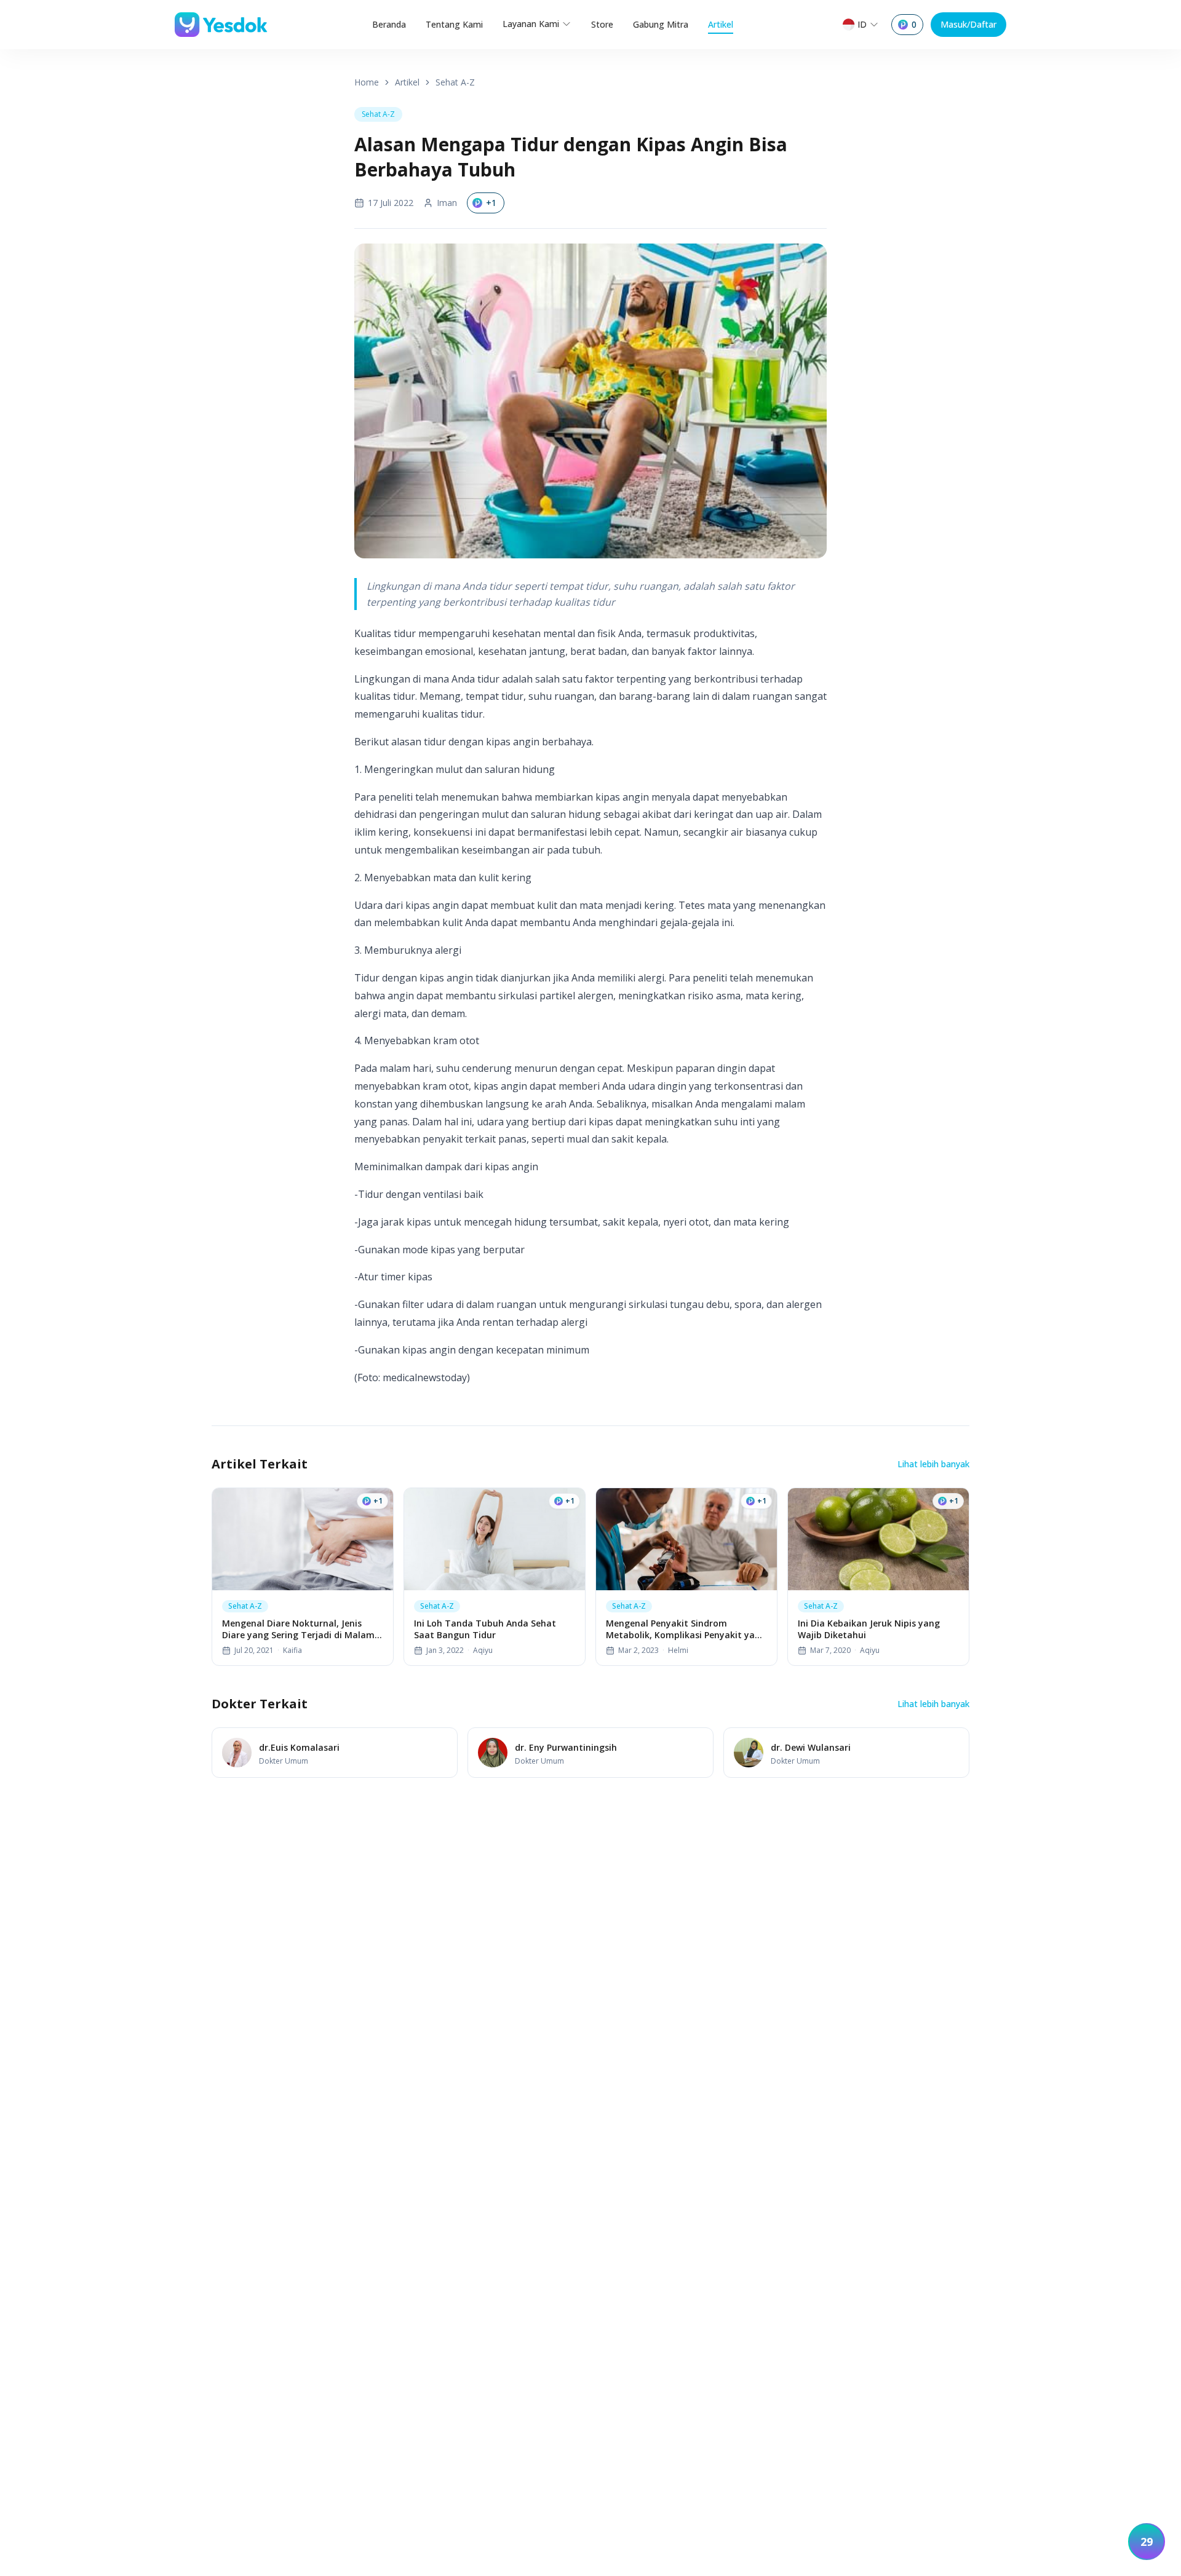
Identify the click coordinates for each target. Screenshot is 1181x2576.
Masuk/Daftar (968, 24)
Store (602, 24)
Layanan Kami (531, 24)
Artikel (721, 24)
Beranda (389, 24)
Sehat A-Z (455, 82)
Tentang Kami (454, 24)
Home (367, 82)
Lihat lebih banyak (933, 1464)
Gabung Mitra (661, 24)
